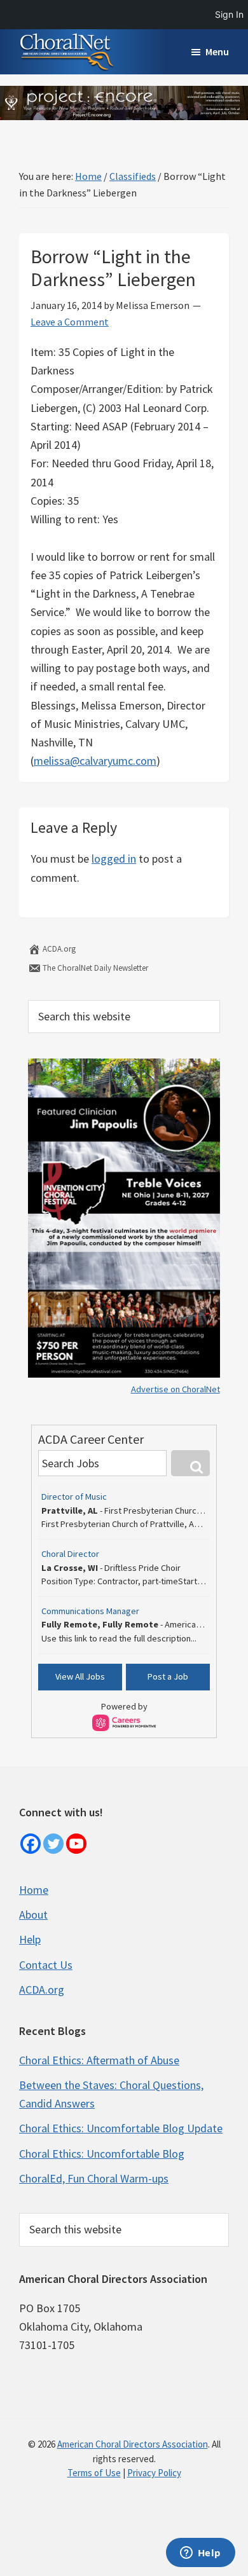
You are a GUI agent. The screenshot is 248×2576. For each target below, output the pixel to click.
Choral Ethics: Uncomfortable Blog (102, 2154)
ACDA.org (58, 949)
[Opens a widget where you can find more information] (200, 2554)
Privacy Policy (154, 2473)
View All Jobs (80, 1676)
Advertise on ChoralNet (176, 1389)
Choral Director (70, 1554)
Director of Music (74, 1497)
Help (30, 1939)
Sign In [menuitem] (229, 14)
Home (34, 1890)
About (33, 1915)
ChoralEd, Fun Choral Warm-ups (94, 2178)
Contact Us (46, 1965)
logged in (114, 859)
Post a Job (168, 1676)
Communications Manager (90, 1611)
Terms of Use (94, 2473)
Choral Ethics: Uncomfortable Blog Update (121, 2128)
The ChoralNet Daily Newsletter (94, 968)
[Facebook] (31, 1844)
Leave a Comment (70, 322)
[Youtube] (76, 1844)
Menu (217, 51)
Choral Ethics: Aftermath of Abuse (99, 2060)
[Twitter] (53, 1844)
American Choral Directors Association (133, 2444)
